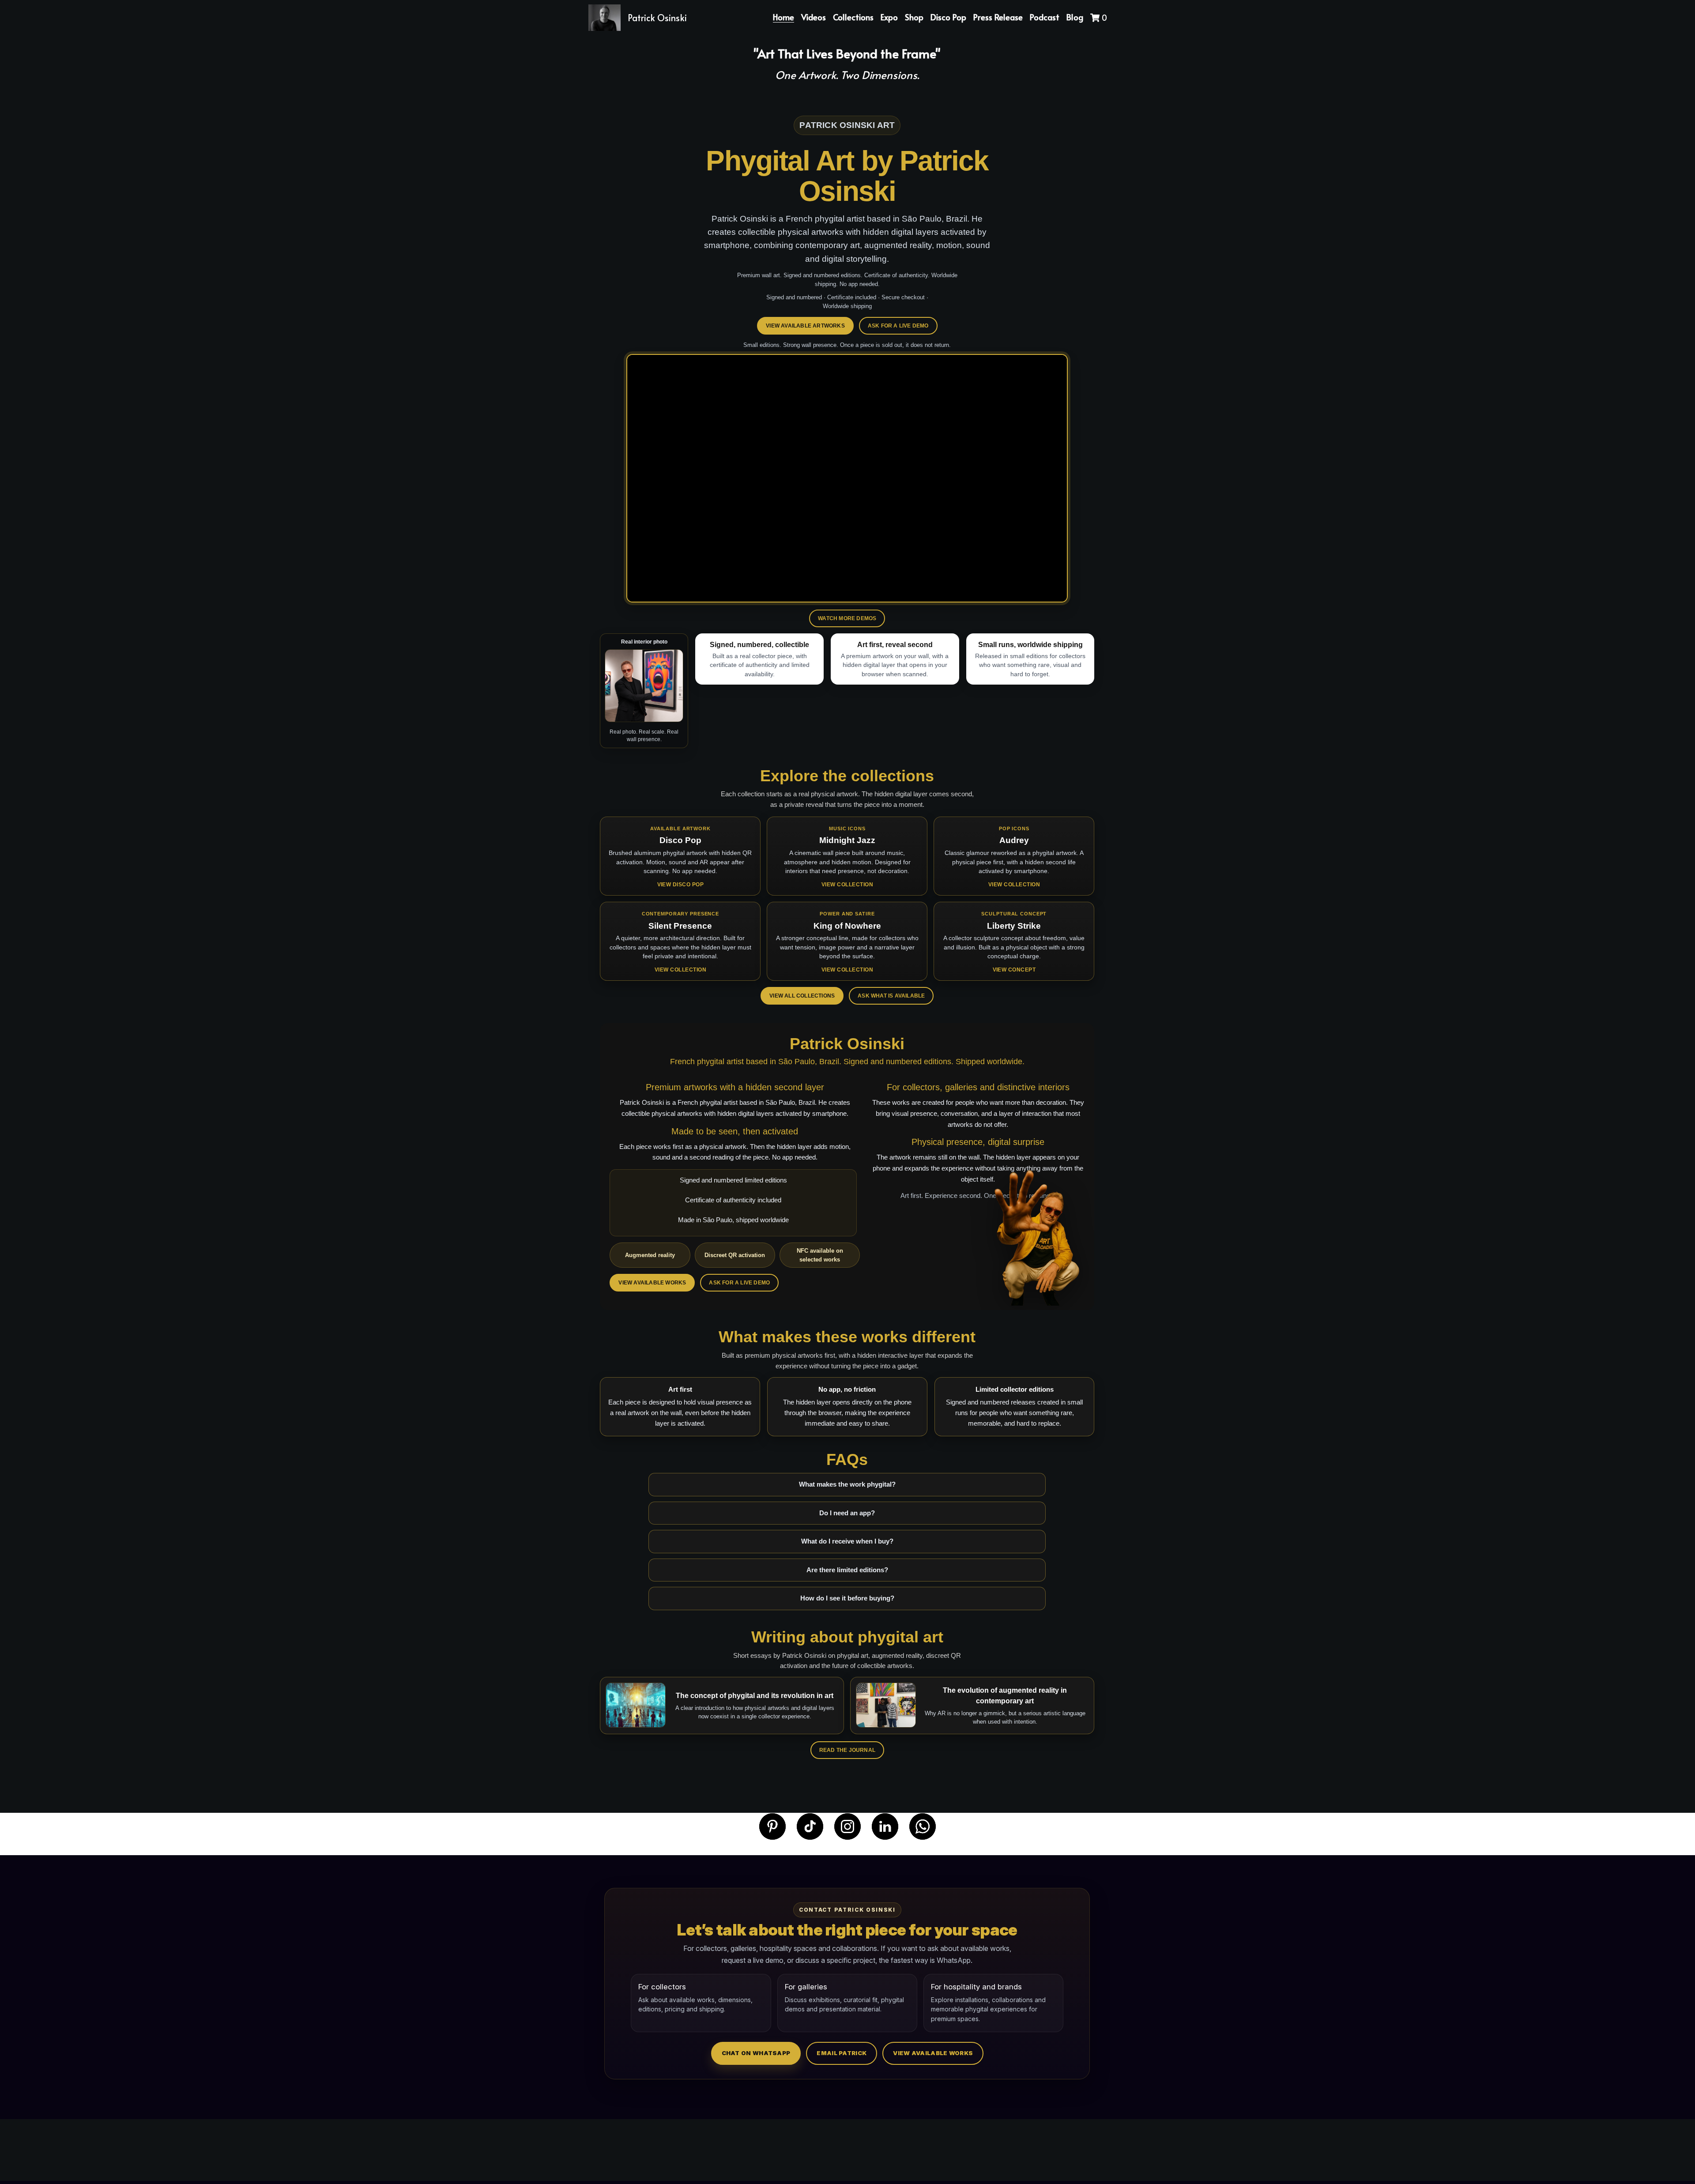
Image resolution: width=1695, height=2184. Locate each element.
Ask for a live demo (898, 326)
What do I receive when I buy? (847, 1541)
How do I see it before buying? (847, 1598)
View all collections (802, 996)
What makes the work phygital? (847, 1484)
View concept (1014, 970)
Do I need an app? (847, 1513)
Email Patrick (842, 2053)
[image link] (772, 1826)
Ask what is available (891, 996)
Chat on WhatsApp (756, 2053)
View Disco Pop (681, 885)
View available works (652, 1283)
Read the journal (847, 1750)
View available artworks (805, 326)
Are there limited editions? (847, 1570)
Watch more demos (847, 618)
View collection (847, 885)
